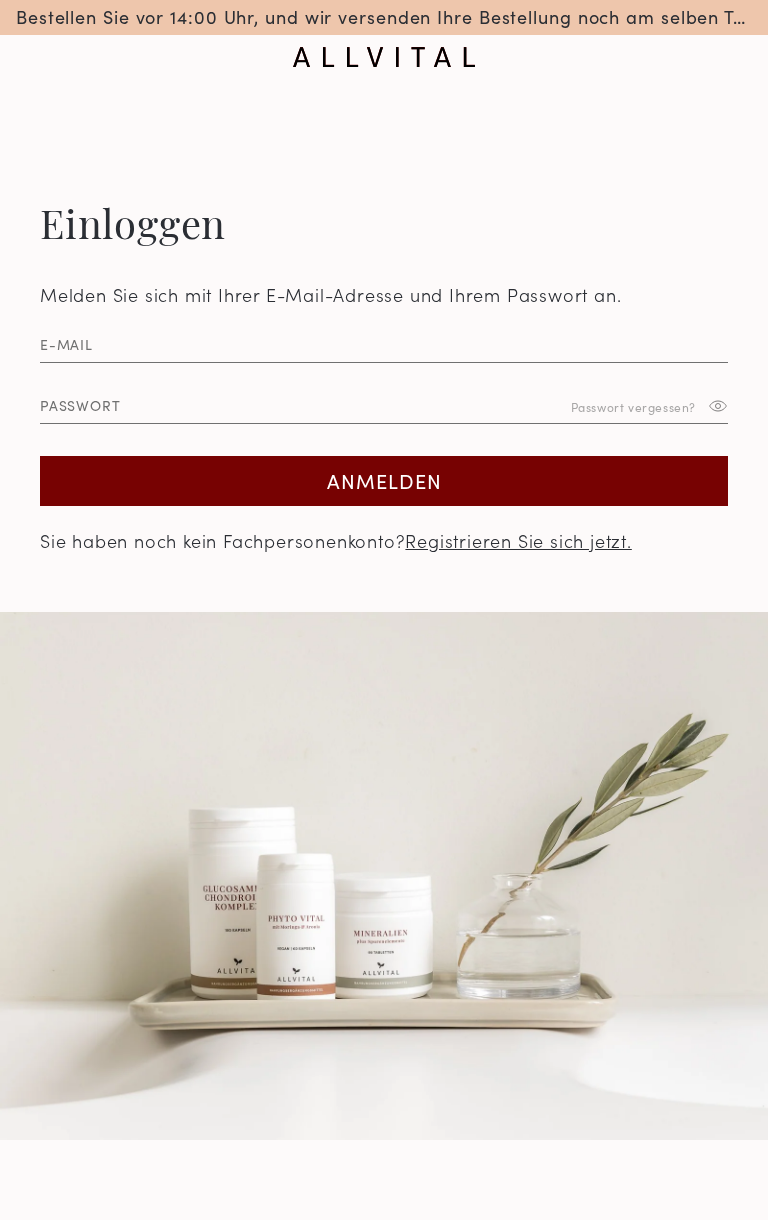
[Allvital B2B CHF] (384, 57)
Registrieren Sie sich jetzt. (518, 540)
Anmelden (384, 480)
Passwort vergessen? (633, 405)
